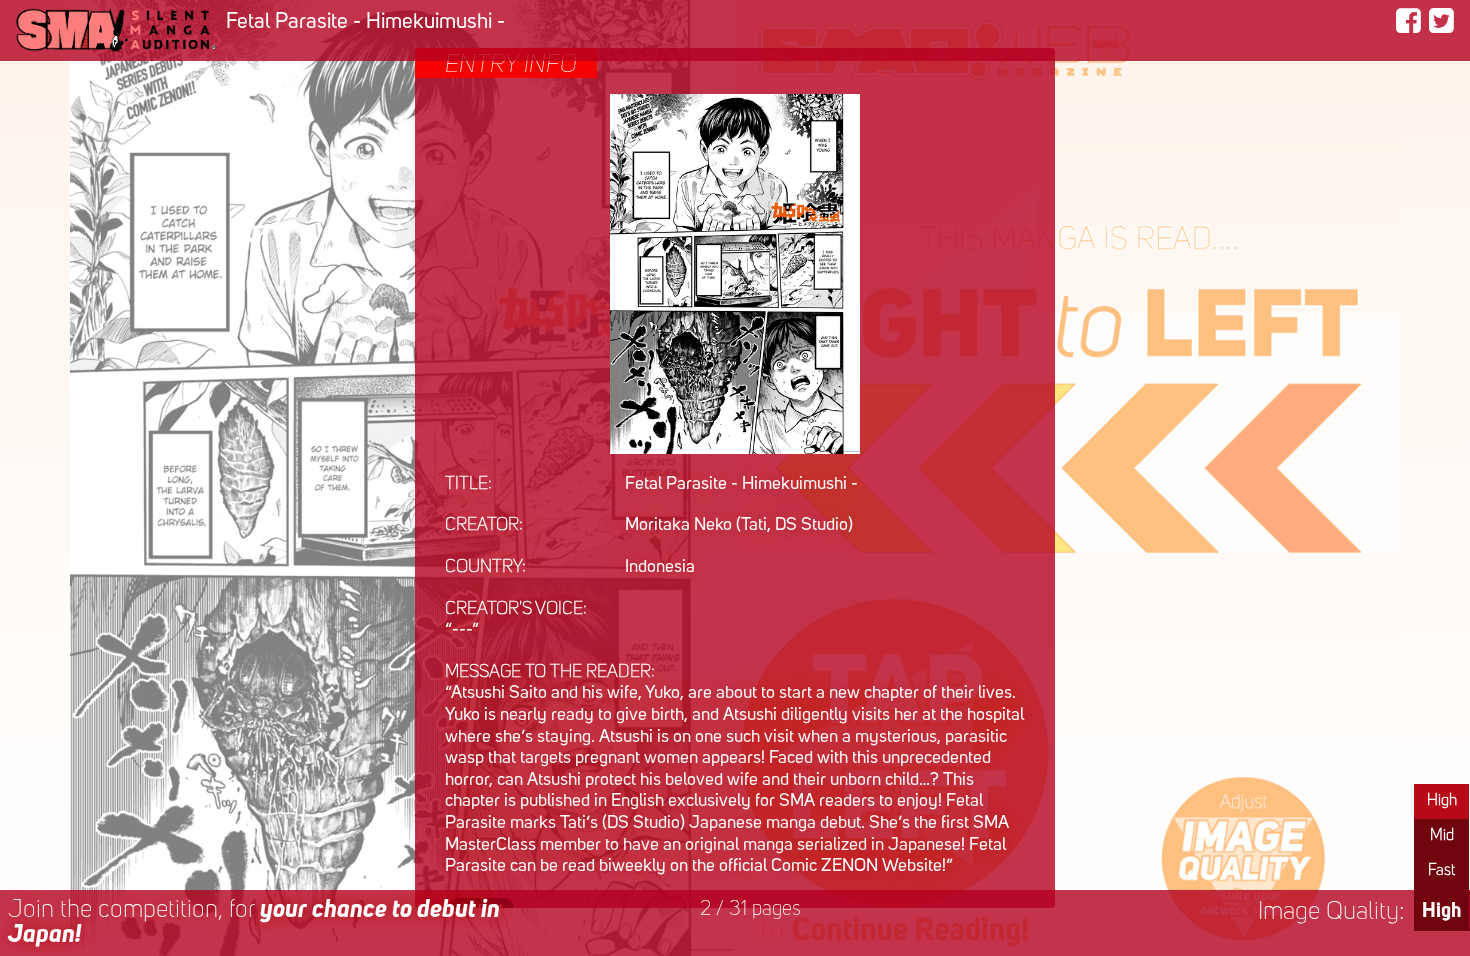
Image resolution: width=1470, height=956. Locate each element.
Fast (1441, 871)
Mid (1442, 836)
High (1442, 801)
